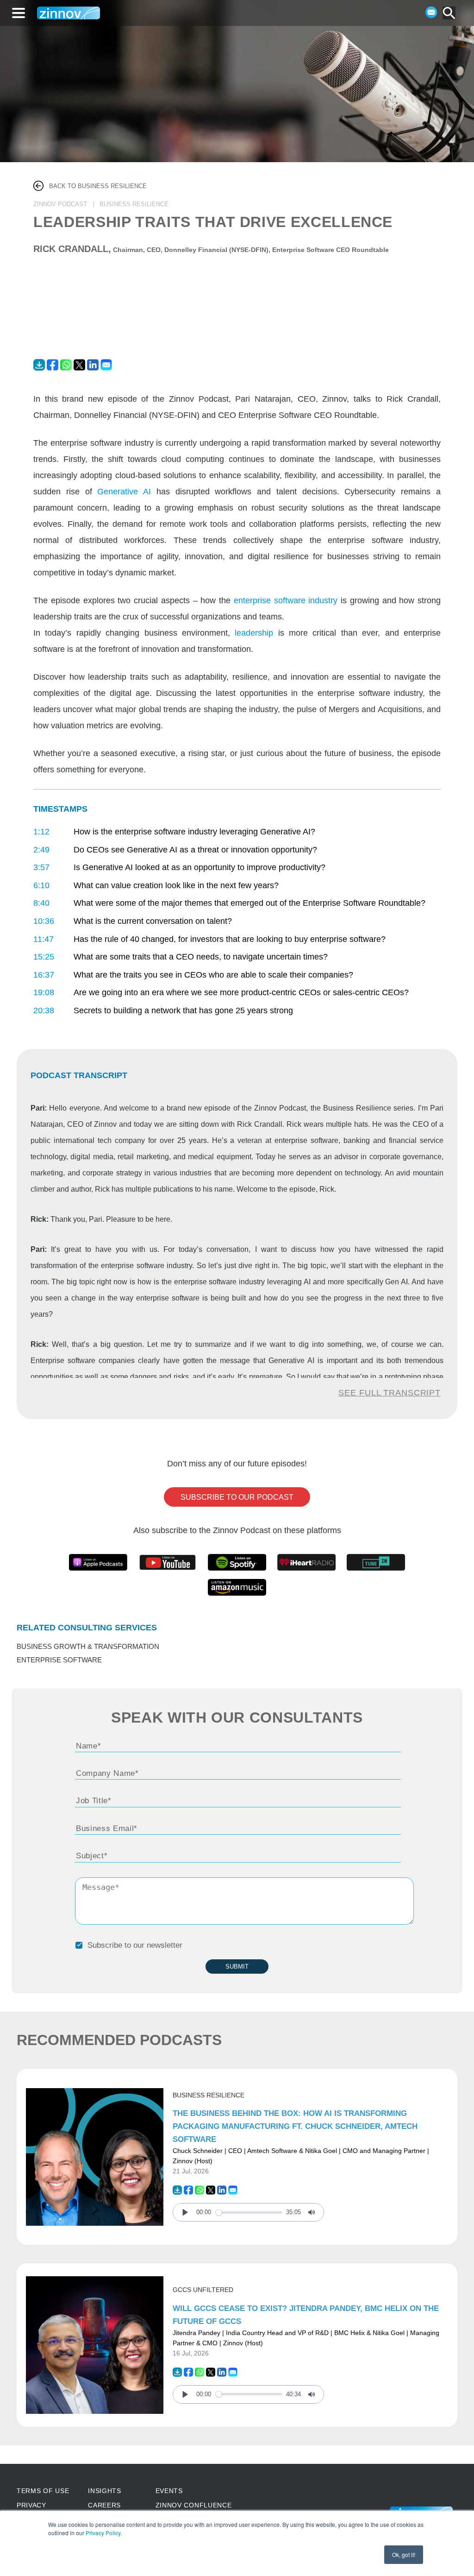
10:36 (44, 921)
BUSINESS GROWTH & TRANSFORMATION (88, 1647)
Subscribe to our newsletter (135, 1945)
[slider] (249, 2213)
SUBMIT (237, 1967)
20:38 (44, 1010)
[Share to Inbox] (106, 368)
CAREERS (104, 2505)
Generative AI (124, 491)
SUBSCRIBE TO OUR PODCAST (237, 1497)
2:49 (41, 850)
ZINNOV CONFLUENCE (194, 2505)
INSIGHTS (105, 2491)
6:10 (41, 885)
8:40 (41, 903)
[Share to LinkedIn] (94, 368)
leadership (254, 633)
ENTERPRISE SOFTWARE (59, 1660)
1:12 (41, 832)
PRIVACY (31, 2505)
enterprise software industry (286, 600)
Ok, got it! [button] (404, 2554)
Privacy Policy (103, 2533)
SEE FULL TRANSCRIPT (390, 1393)
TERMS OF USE (43, 2491)
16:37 (44, 975)
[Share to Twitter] (80, 368)
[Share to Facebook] (53, 368)
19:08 (44, 992)
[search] (449, 13)
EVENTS (169, 2491)
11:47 (44, 939)
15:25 (44, 957)
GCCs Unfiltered (203, 2290)
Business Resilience (209, 2095)
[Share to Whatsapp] (67, 368)
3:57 (41, 867)
